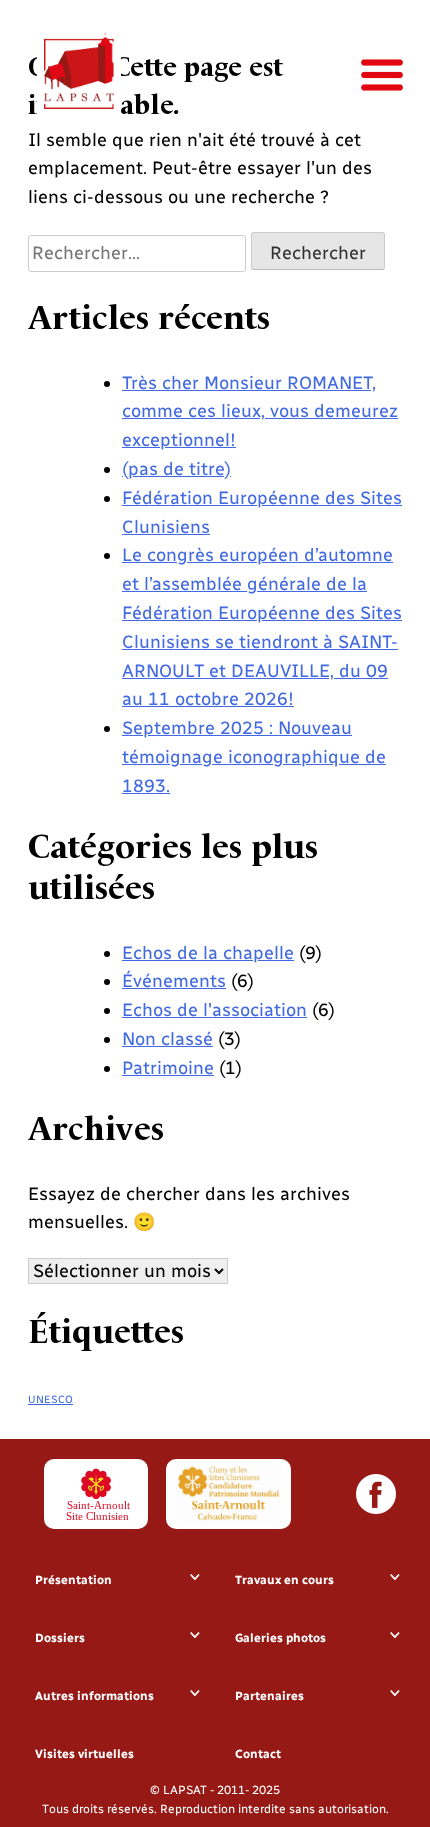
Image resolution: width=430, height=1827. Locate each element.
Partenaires (269, 1696)
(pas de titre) (176, 469)
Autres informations (94, 1696)
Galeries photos (280, 1638)
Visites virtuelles (84, 1754)
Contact (258, 1754)
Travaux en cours (284, 1580)
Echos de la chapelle (208, 953)
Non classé (167, 1039)
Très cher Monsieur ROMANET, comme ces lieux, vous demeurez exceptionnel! (260, 412)
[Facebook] (376, 1494)
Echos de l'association (214, 1010)
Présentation (73, 1580)
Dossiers (60, 1638)
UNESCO (50, 1399)
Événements (174, 981)
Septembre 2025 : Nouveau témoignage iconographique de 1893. (254, 757)
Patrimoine (168, 1068)
